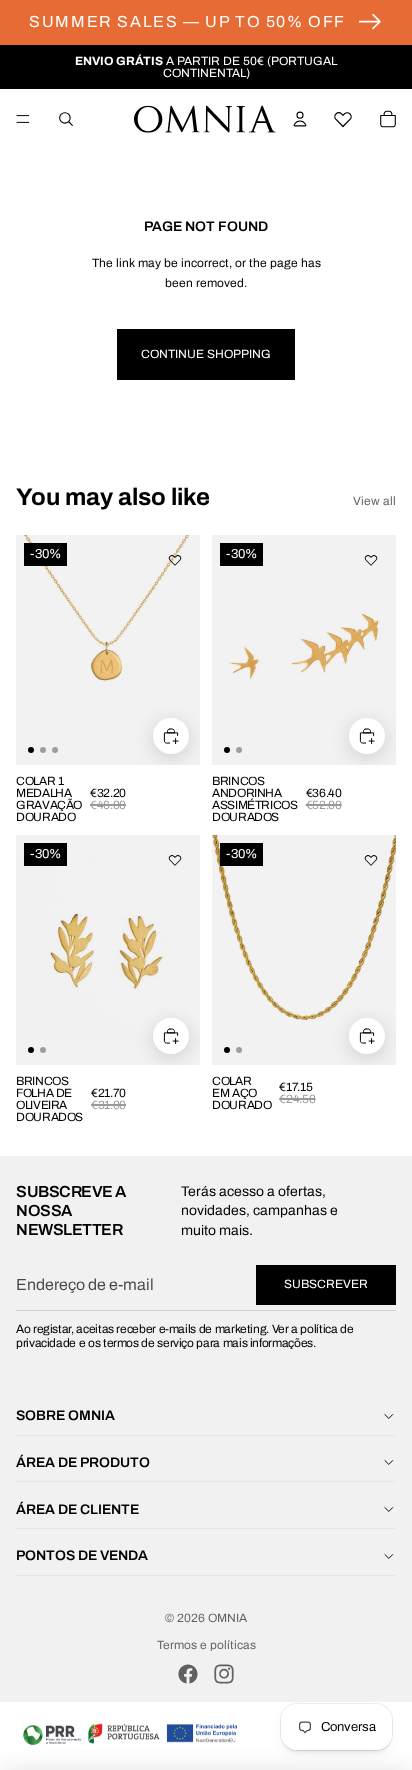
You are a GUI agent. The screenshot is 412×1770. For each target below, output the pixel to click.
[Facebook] (188, 1674)
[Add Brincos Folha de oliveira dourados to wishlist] (175, 860)
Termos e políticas (206, 1645)
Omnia (227, 1618)
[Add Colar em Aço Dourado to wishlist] (371, 860)
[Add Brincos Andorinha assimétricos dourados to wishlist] (371, 560)
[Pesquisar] (66, 119)
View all (374, 501)
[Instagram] (224, 1674)
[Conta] (300, 119)
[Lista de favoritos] (344, 119)
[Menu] (23, 119)
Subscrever (326, 1284)
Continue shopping (206, 354)
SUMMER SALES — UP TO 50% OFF (187, 21)
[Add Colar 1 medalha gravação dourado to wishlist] (175, 560)
